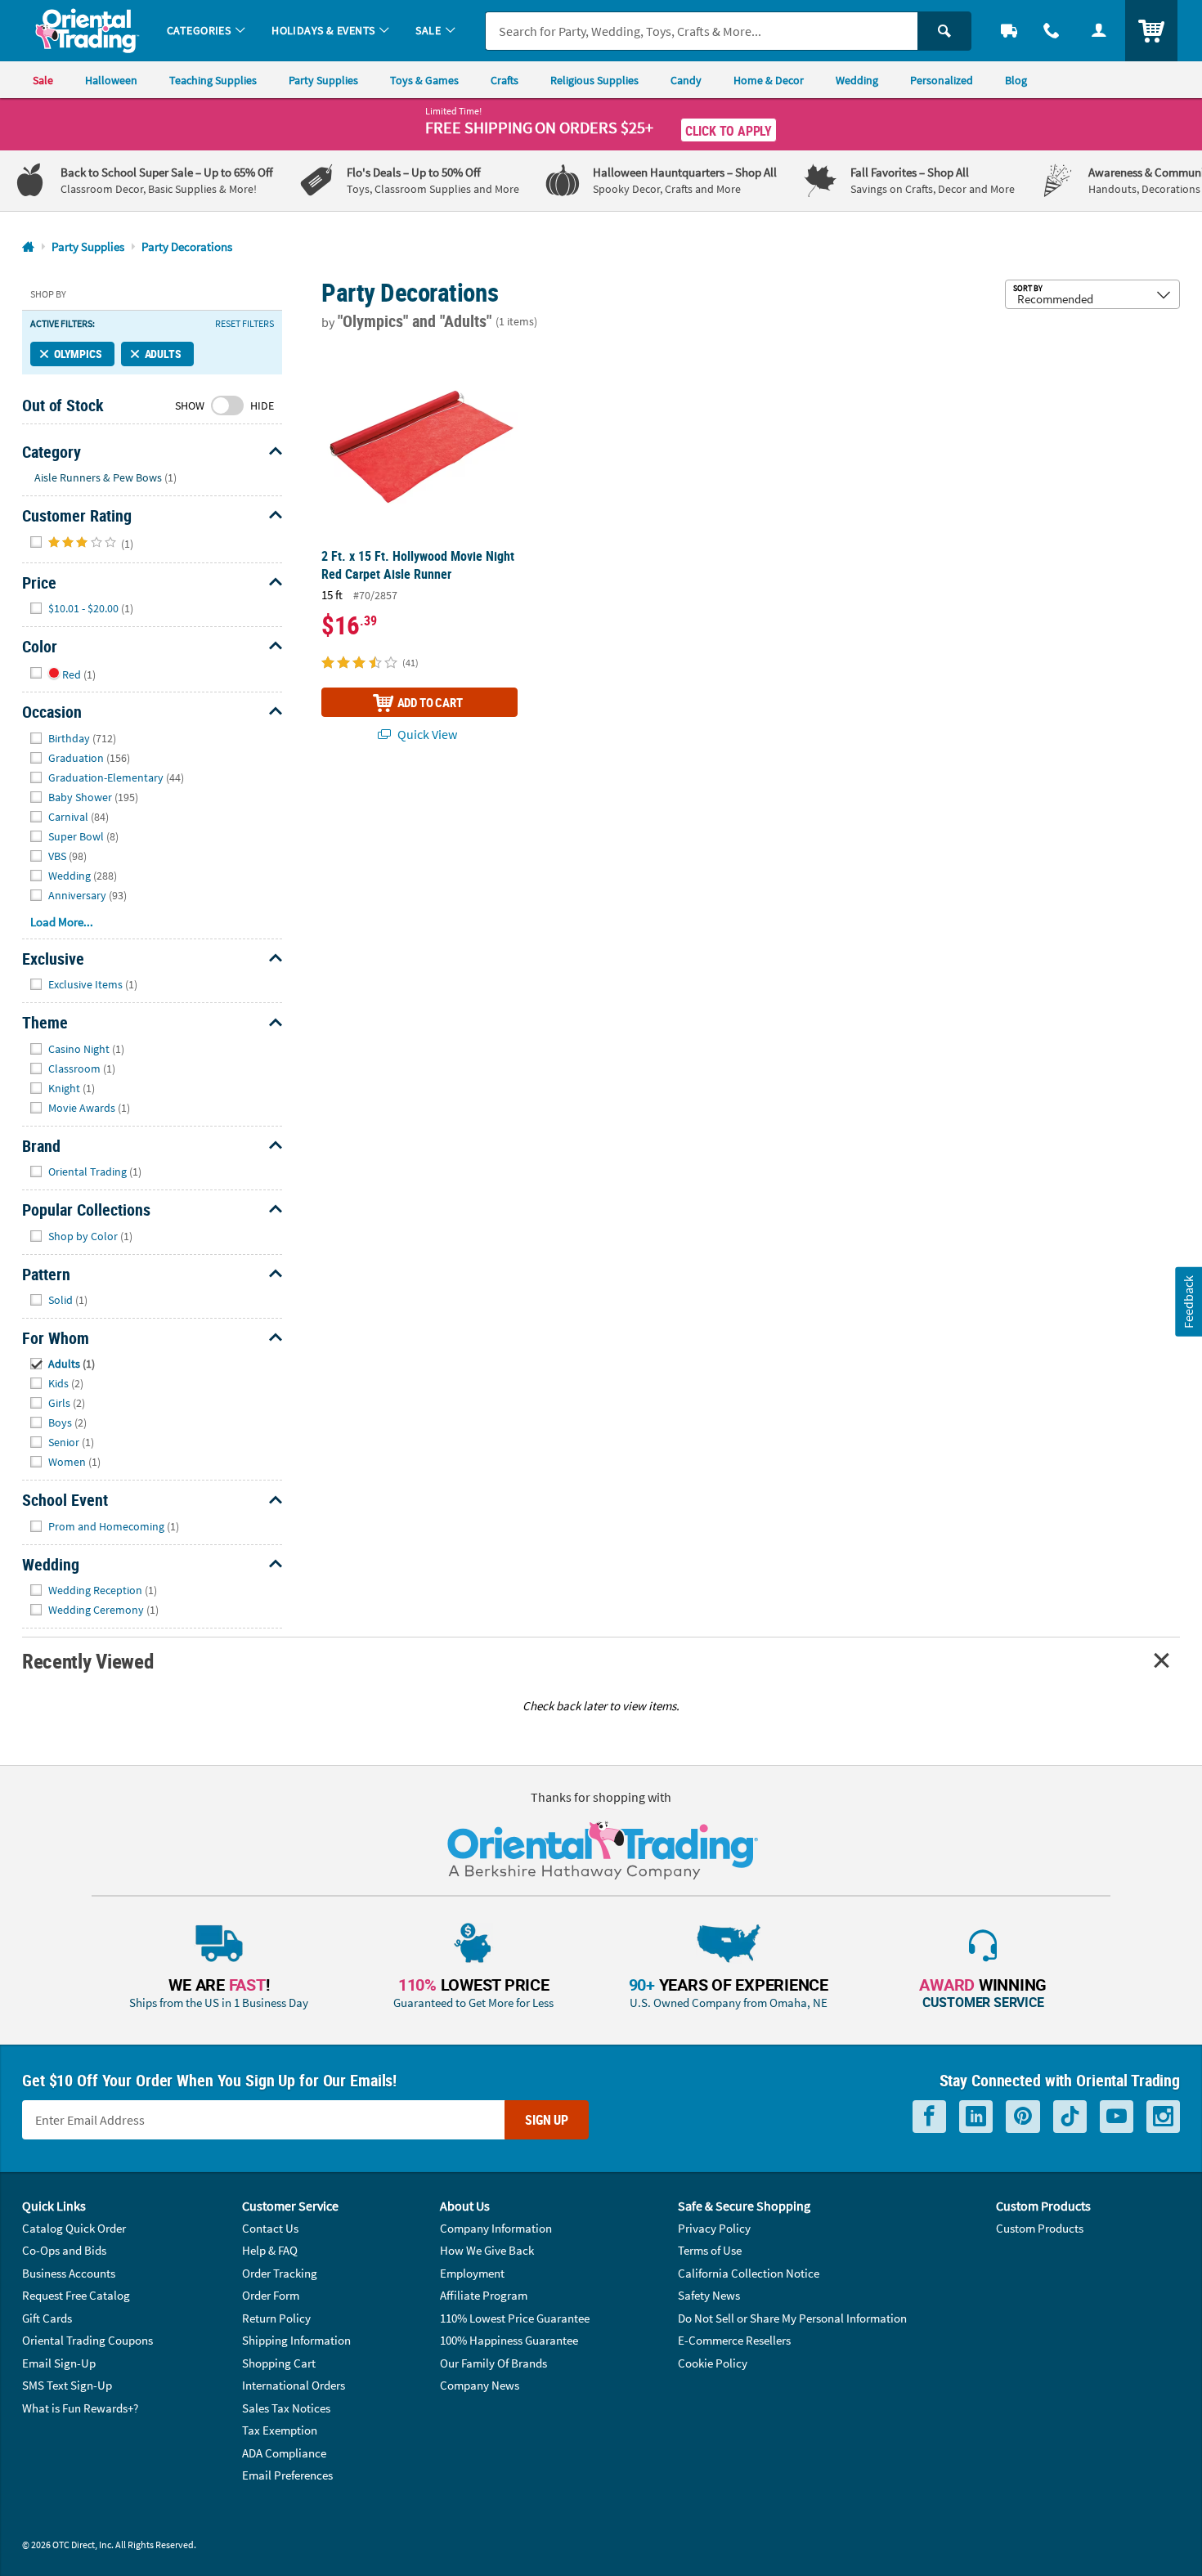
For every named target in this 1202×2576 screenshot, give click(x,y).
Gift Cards (47, 2318)
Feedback (1188, 1301)
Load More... (62, 922)
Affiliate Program (484, 2295)
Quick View (426, 734)
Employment (472, 2273)
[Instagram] (1163, 2117)
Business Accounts (69, 2273)
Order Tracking (280, 2273)
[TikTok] (1070, 2117)
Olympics (78, 354)
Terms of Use (710, 2250)
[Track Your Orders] (1009, 31)
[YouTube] (1117, 2117)
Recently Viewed (87, 1661)
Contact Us (270, 2228)
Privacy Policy (714, 2228)
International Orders (294, 2385)
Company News (480, 2385)
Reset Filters (244, 324)
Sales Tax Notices (286, 2408)
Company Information (496, 2228)
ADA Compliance (284, 2453)
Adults (163, 354)
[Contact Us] (1052, 31)
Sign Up (547, 2120)
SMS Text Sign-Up (67, 2385)
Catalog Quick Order (74, 2228)
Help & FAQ (270, 2250)
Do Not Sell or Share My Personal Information (792, 2318)
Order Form (271, 2295)
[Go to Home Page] (28, 247)
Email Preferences (287, 2475)
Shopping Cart (279, 2363)
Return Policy (276, 2318)
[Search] (944, 31)
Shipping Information (296, 2340)
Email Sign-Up (59, 2363)
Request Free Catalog (76, 2295)
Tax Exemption (280, 2430)
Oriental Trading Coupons (87, 2340)
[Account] (1099, 31)
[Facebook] (929, 2117)
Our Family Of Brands (493, 2363)
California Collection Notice (749, 2273)
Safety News (709, 2295)
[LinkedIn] (976, 2117)
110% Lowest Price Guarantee (515, 2318)
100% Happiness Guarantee (509, 2340)
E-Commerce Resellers (734, 2340)
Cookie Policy (713, 2363)
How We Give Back (487, 2250)
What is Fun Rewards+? (80, 2408)
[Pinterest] (1023, 2117)
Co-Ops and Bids (64, 2250)
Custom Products (1040, 2228)
